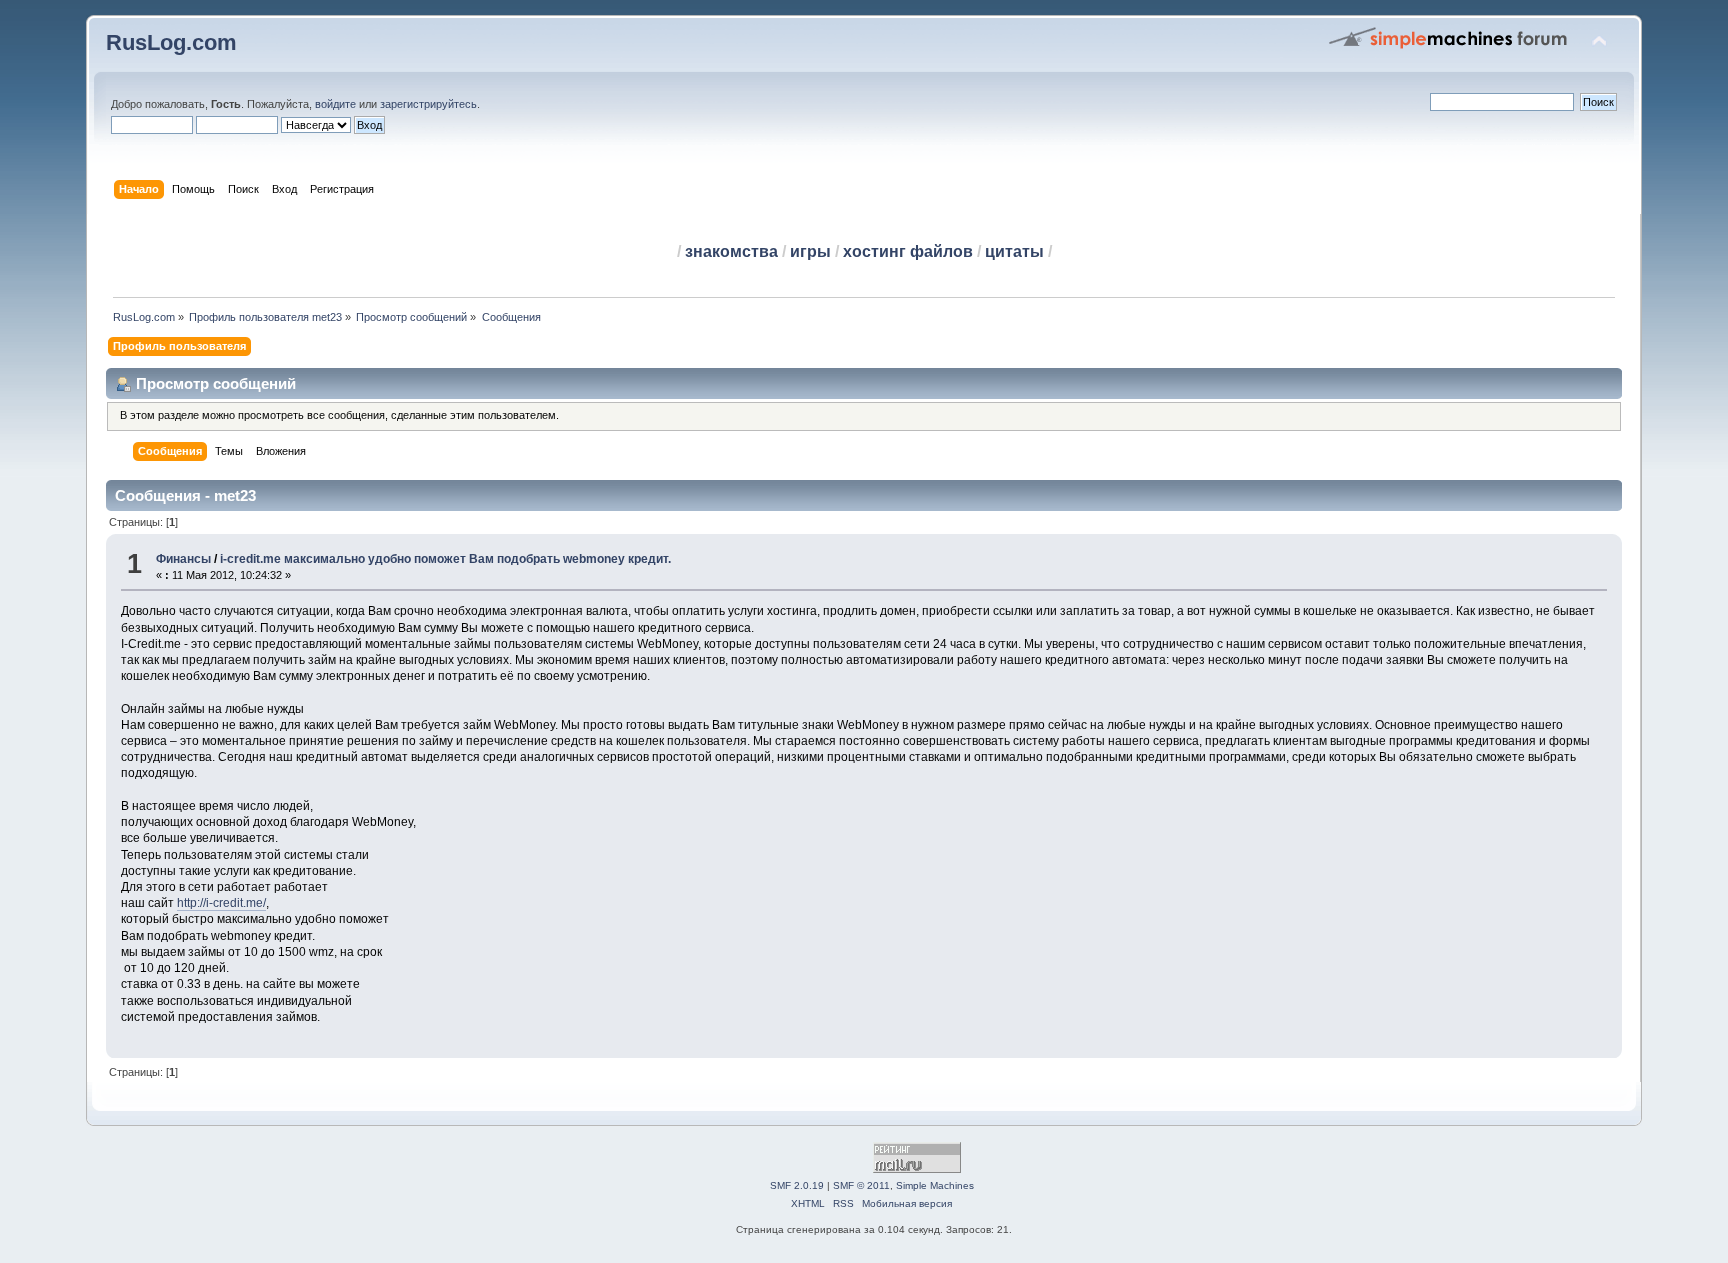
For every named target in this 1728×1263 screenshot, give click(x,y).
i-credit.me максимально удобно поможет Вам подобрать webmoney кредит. (445, 559)
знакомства (731, 251)
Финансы (183, 559)
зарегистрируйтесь (428, 104)
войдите (335, 104)
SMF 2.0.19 (797, 1185)
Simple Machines (935, 1185)
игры (810, 251)
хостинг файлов (908, 251)
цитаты (1014, 251)
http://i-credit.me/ (221, 903)
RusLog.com (171, 42)
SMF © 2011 (861, 1185)
